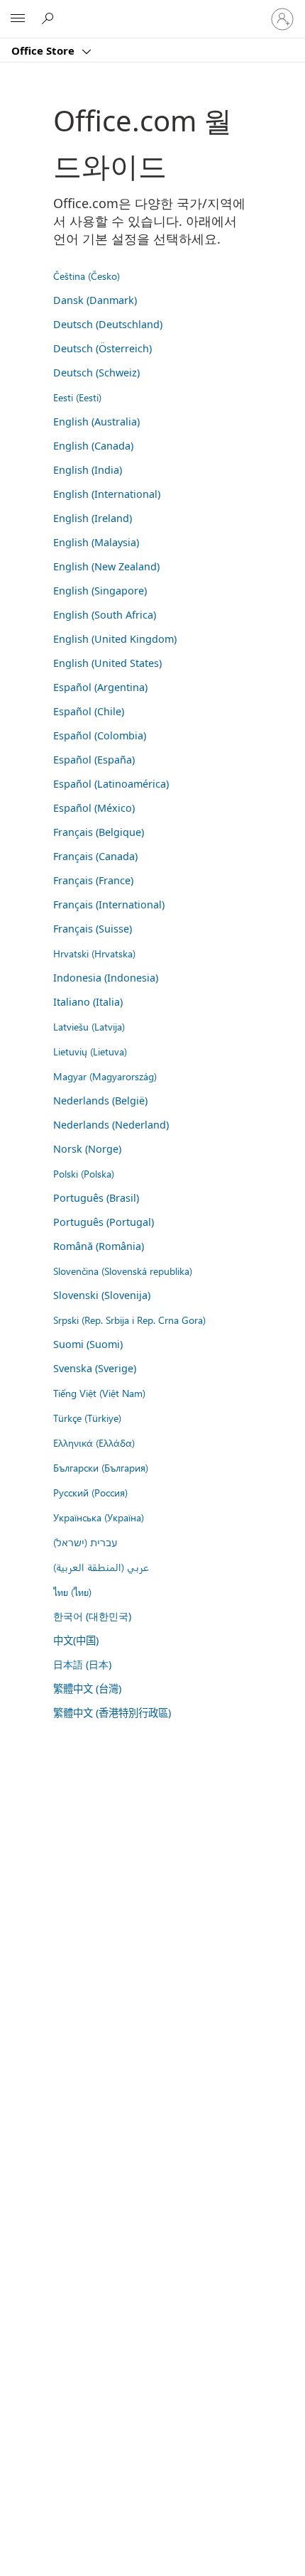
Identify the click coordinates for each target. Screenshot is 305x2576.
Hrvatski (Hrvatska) (94, 953)
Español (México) (94, 808)
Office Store (44, 50)
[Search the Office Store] (50, 18)
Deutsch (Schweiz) (96, 373)
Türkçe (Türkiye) (87, 1418)
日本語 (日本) (82, 1664)
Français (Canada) (95, 856)
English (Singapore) (100, 591)
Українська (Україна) (99, 1517)
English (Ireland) (93, 518)
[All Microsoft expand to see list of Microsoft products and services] (18, 19)
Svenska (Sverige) (95, 1368)
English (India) (88, 470)
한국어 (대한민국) (92, 1616)
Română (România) (99, 1246)
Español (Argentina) (100, 687)
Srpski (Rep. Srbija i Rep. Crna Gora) (129, 1320)
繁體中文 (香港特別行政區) (112, 1713)
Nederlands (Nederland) (111, 1125)
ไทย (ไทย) (72, 1592)
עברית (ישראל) (85, 1542)
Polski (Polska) (84, 1173)
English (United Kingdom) (115, 639)
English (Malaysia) (96, 542)
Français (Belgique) (99, 832)
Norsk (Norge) (87, 1149)
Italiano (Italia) (88, 1002)
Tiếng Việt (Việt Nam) (99, 1393)
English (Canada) (93, 446)
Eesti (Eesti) (77, 397)
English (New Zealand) (106, 566)
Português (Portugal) (104, 1222)
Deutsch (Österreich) (102, 348)
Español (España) (94, 760)
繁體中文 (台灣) (87, 1689)
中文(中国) (76, 1640)
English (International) (107, 494)
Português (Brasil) (96, 1198)
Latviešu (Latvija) (89, 1026)
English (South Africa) (105, 615)
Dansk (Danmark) (95, 300)
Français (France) (93, 880)
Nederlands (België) (100, 1100)
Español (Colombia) (100, 735)
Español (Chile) (89, 711)
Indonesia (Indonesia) (106, 978)
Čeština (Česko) (87, 276)
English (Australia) (96, 422)
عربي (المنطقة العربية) (101, 1567)
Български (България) (101, 1467)
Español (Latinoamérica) (111, 784)
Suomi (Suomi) (88, 1344)
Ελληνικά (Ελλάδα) (94, 1442)
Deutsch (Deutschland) (108, 324)
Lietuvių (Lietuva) (90, 1051)
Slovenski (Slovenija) (102, 1295)
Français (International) (109, 904)
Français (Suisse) (93, 929)
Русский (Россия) (90, 1492)
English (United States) (107, 663)
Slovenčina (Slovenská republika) (123, 1271)
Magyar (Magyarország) (105, 1076)
